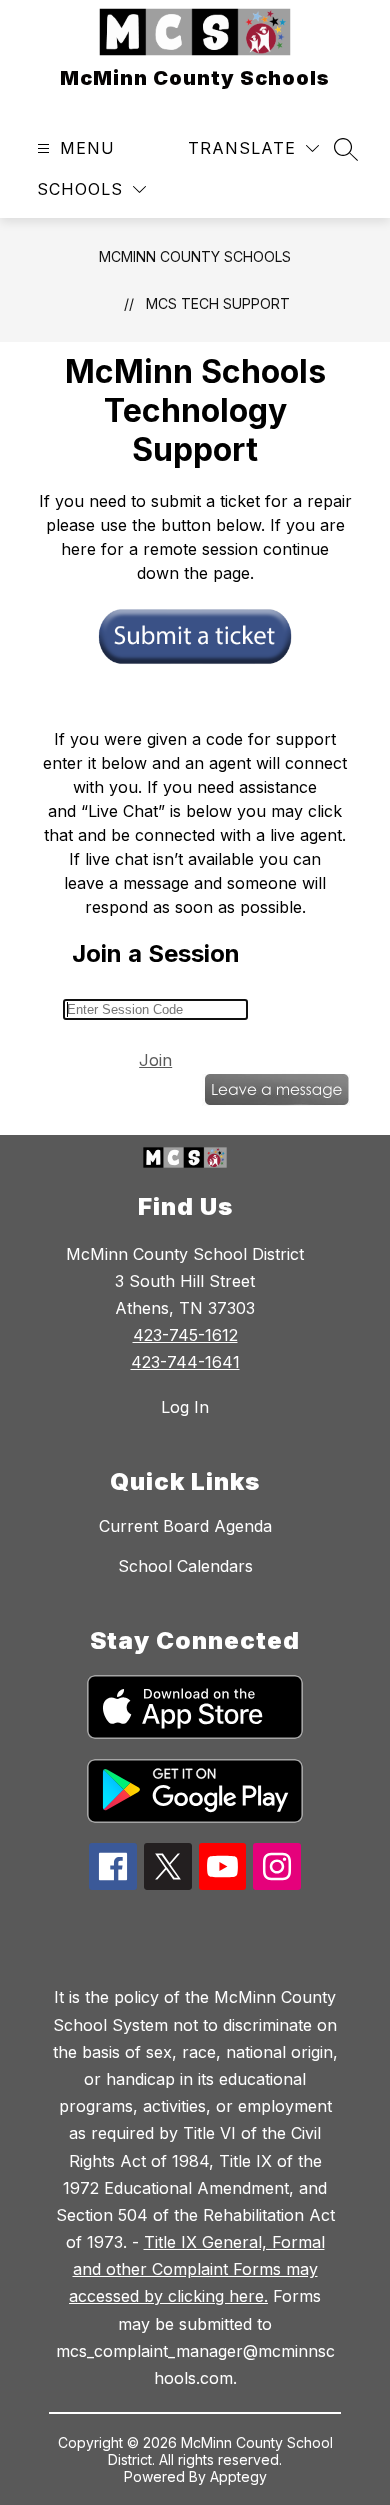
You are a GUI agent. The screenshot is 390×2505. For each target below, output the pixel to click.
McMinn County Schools (195, 256)
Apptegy (238, 2476)
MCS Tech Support (218, 303)
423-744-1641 (185, 1362)
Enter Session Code (99, 994)
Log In (185, 1407)
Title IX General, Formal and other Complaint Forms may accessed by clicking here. (197, 2269)
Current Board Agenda (185, 1526)
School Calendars (185, 1566)
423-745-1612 (185, 1335)
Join (155, 1060)
